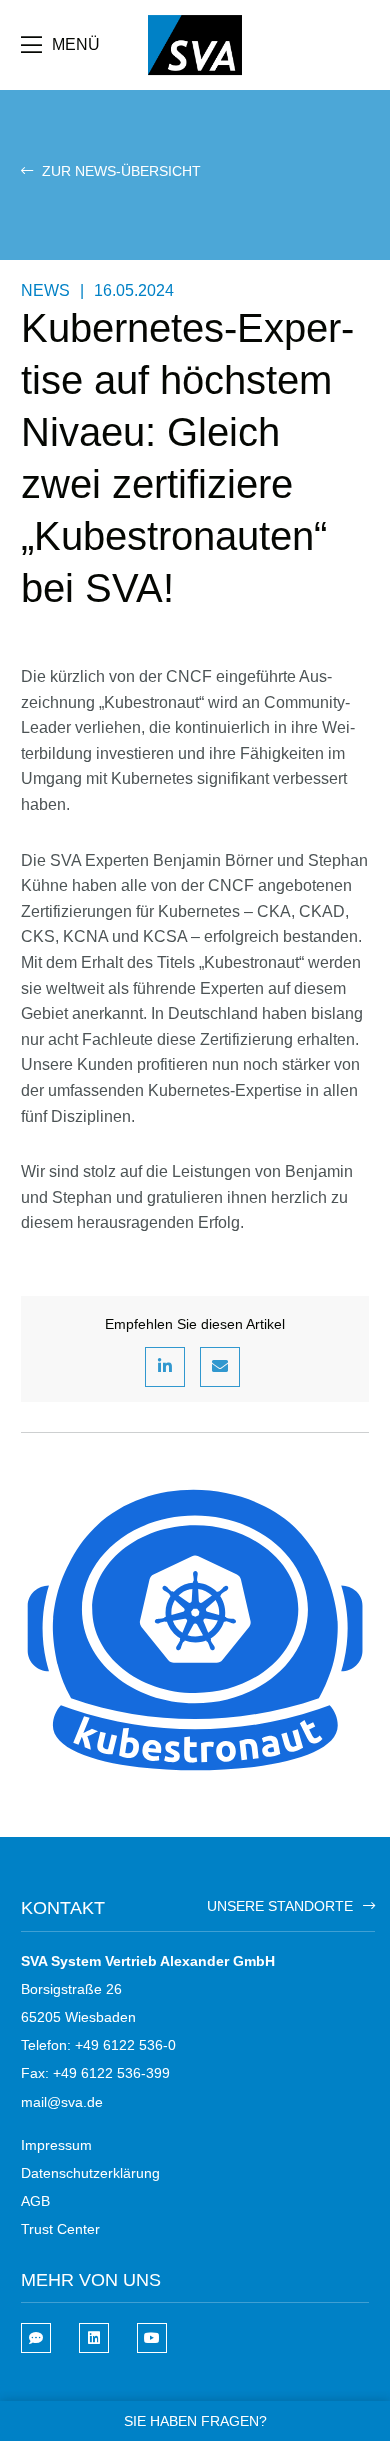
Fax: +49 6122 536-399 (95, 2073)
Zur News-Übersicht (119, 171)
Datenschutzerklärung (90, 2173)
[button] (165, 1367)
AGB (35, 2201)
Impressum (56, 2145)
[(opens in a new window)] (94, 2338)
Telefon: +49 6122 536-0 (98, 2045)
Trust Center (60, 2229)
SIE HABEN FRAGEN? (195, 2421)
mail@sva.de (62, 2102)
